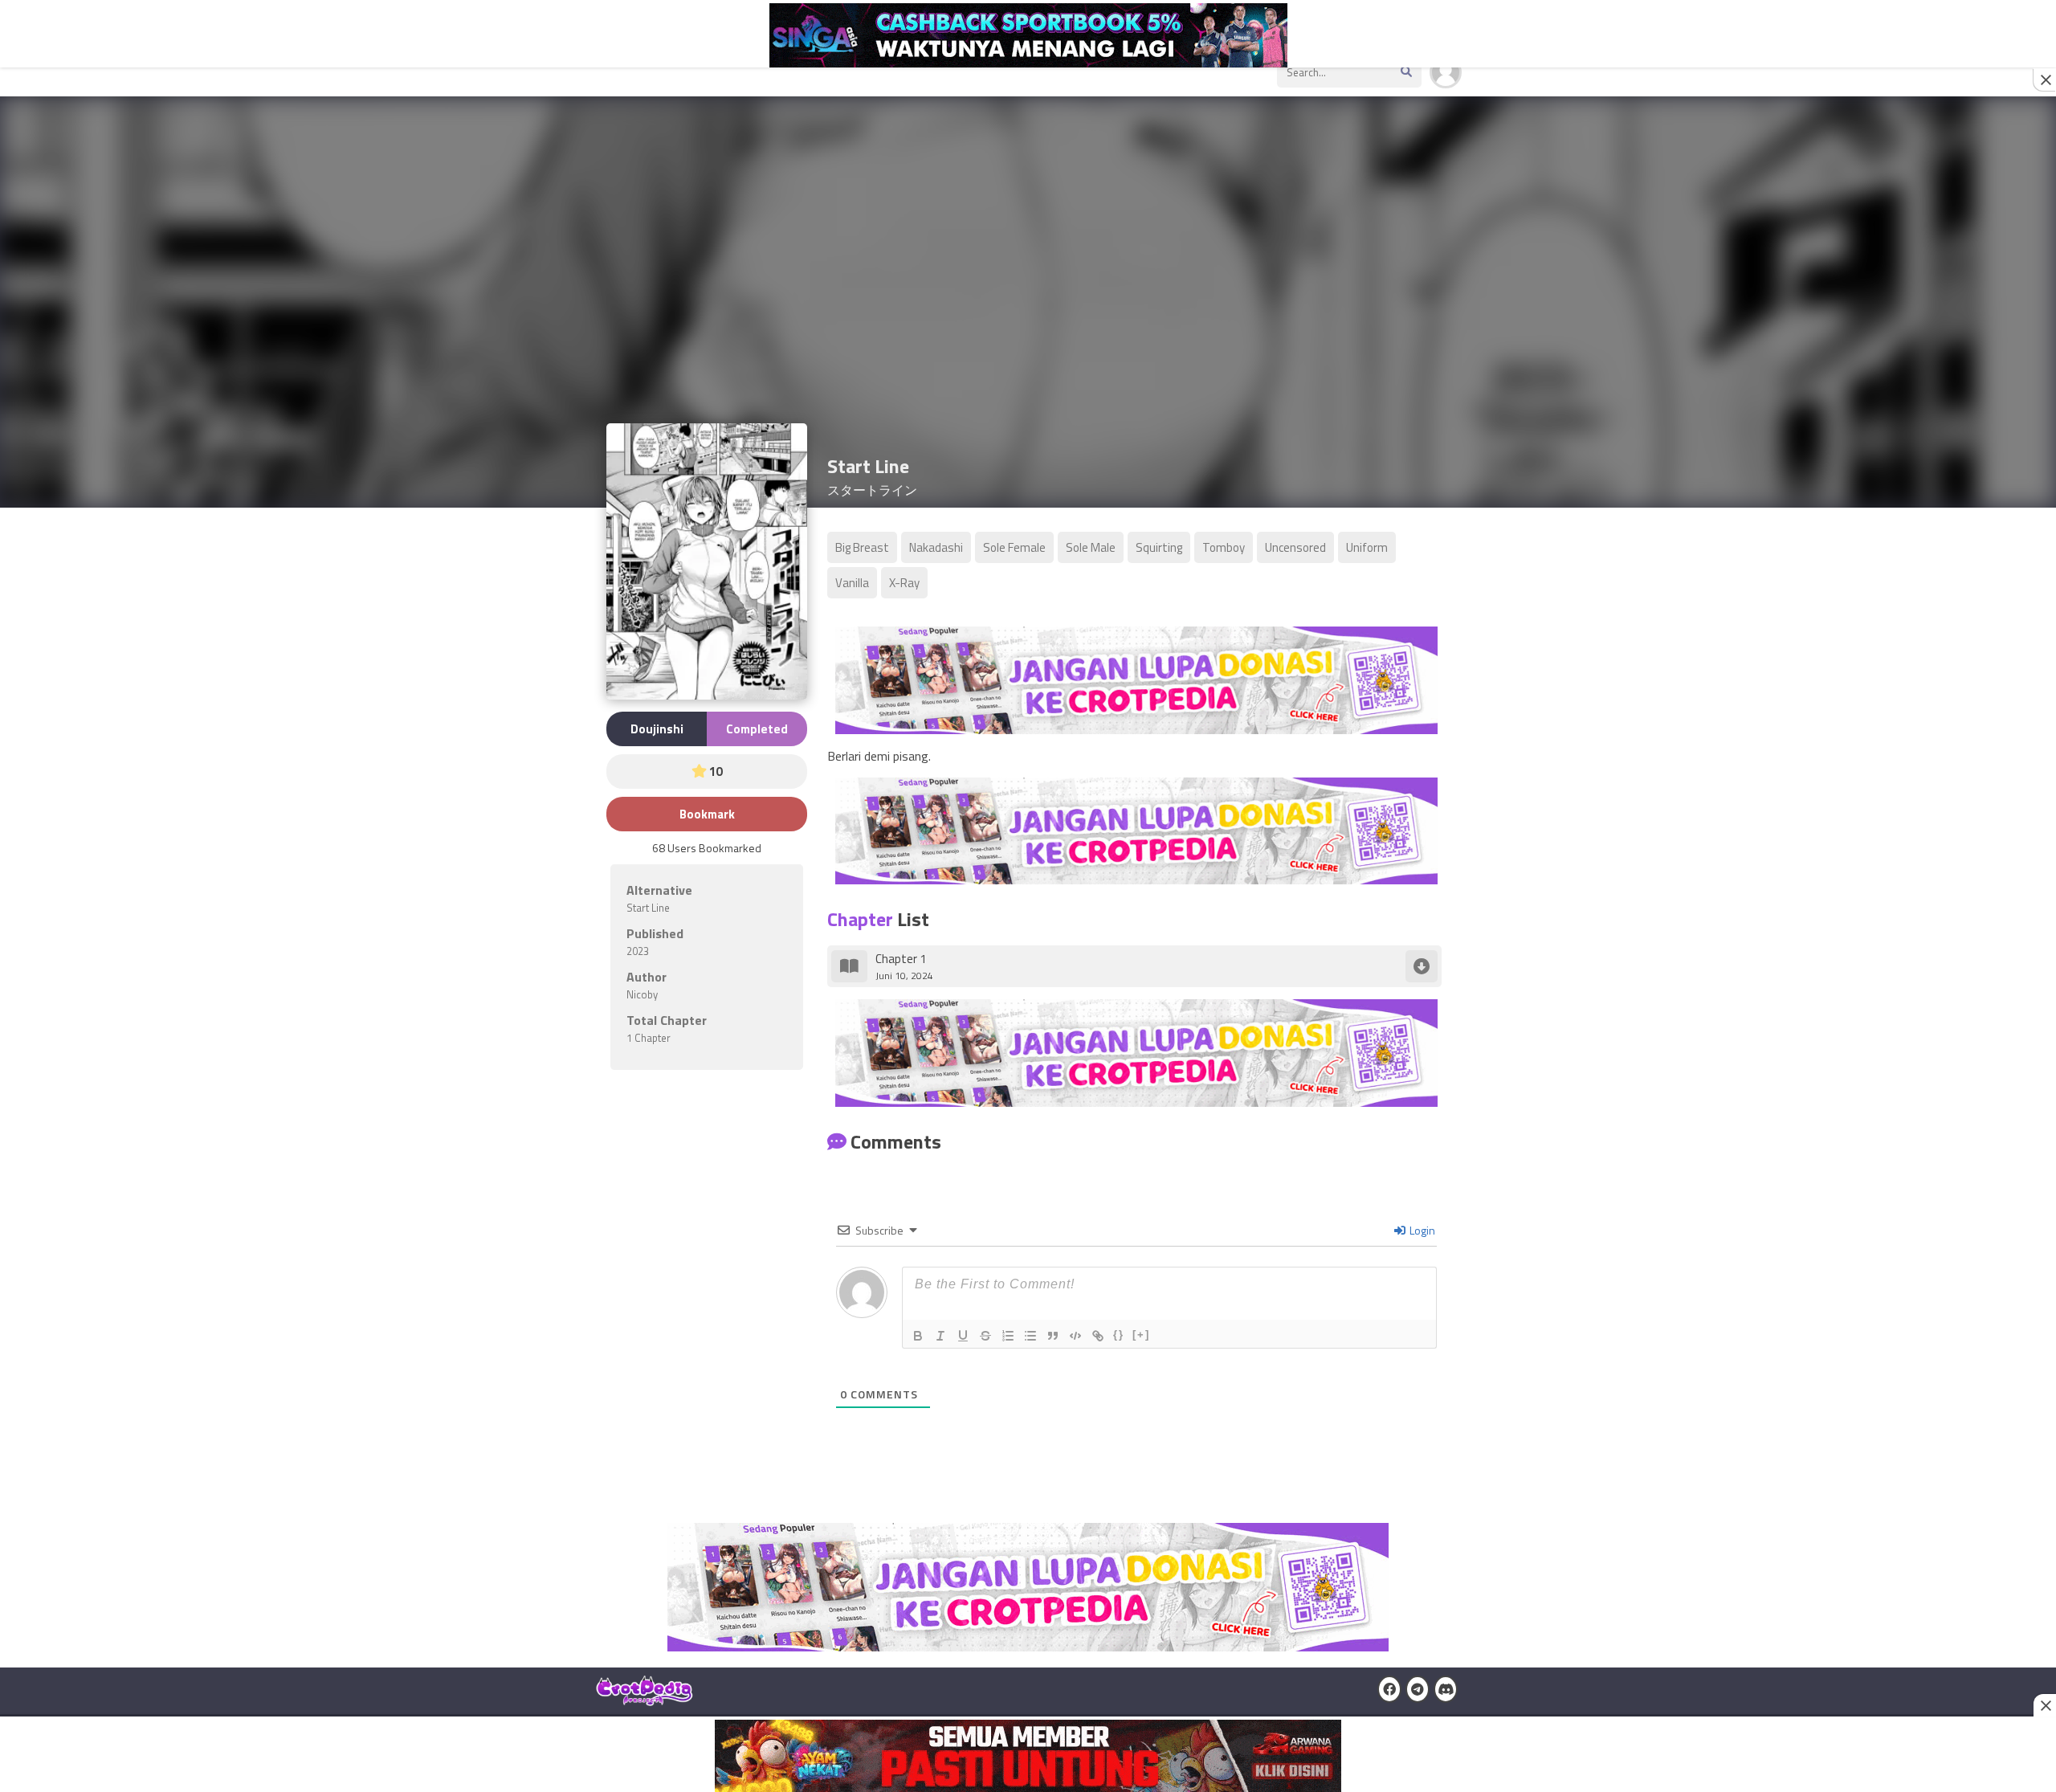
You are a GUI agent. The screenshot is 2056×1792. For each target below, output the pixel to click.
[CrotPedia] (645, 1699)
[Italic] (940, 1336)
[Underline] (963, 1336)
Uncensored (1295, 547)
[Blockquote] (1053, 1336)
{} (1119, 1335)
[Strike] (985, 1336)
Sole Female (1014, 547)
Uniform (1367, 547)
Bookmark (707, 814)
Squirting (1159, 547)
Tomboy (1224, 547)
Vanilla (852, 583)
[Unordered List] (1030, 1336)
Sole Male (1091, 547)
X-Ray (904, 583)
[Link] (1098, 1336)
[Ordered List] (1008, 1336)
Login (1421, 1230)
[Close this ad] (2045, 80)
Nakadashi (936, 547)
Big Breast (862, 547)
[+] (1141, 1335)
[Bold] (918, 1336)
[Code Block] (1075, 1336)
